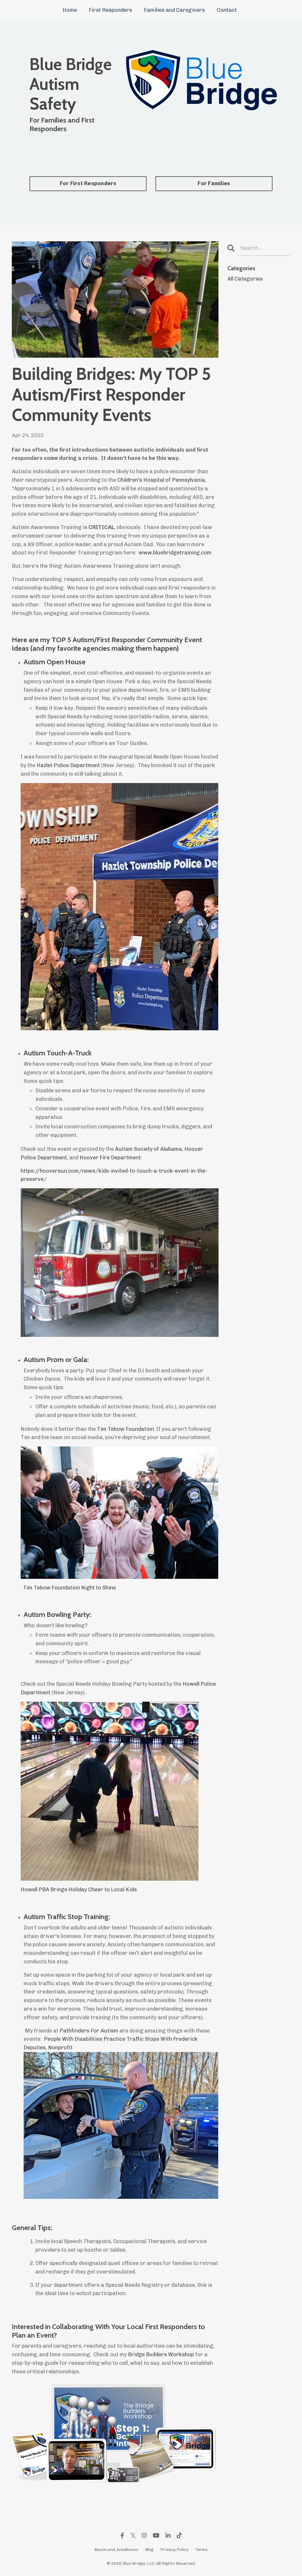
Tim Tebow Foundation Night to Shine (69, 1588)
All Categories (245, 279)
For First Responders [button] (88, 183)
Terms (201, 2550)
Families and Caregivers (174, 10)
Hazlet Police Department (68, 765)
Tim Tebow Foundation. (126, 1429)
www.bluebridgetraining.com (175, 553)
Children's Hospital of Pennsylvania (161, 480)
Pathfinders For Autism (89, 2031)
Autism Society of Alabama (148, 1149)
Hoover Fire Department (110, 1158)
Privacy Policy (174, 2550)
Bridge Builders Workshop (161, 2354)
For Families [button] (214, 183)
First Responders (110, 10)
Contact (227, 10)
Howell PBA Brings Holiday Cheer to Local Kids (79, 1890)
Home (70, 10)
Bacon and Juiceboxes (116, 2550)
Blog (149, 2550)
